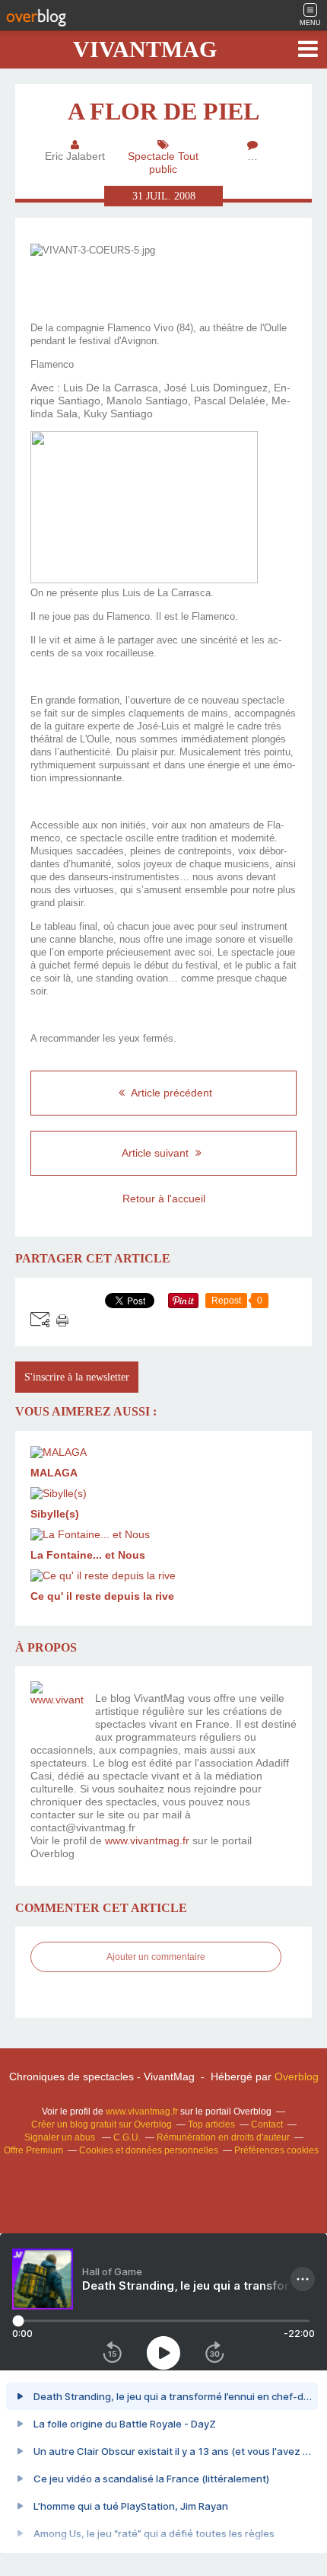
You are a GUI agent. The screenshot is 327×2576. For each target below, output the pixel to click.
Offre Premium (33, 2150)
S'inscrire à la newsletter (77, 1377)
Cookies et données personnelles (149, 2150)
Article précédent (170, 1093)
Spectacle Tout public (163, 163)
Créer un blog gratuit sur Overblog (102, 2124)
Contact (267, 2124)
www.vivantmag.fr (147, 1840)
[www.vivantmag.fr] (57, 1708)
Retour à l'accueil (164, 1199)
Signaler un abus (61, 2137)
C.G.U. (127, 2137)
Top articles (211, 2124)
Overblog (297, 2076)
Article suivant (157, 1153)
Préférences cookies (276, 2150)
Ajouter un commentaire (156, 1957)
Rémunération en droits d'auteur (223, 2137)
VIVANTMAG (145, 49)
